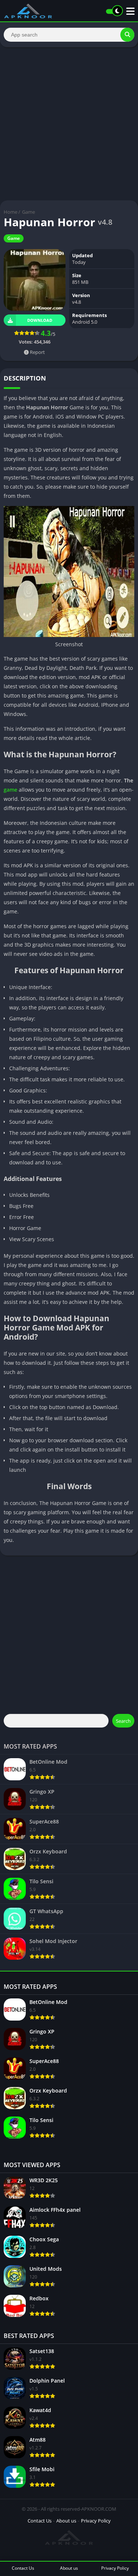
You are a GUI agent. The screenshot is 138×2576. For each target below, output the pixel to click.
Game (29, 212)
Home (10, 212)
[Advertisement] (69, 124)
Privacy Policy (96, 2521)
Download (40, 320)
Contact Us (40, 2521)
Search (123, 1721)
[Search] (127, 35)
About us (66, 2521)
